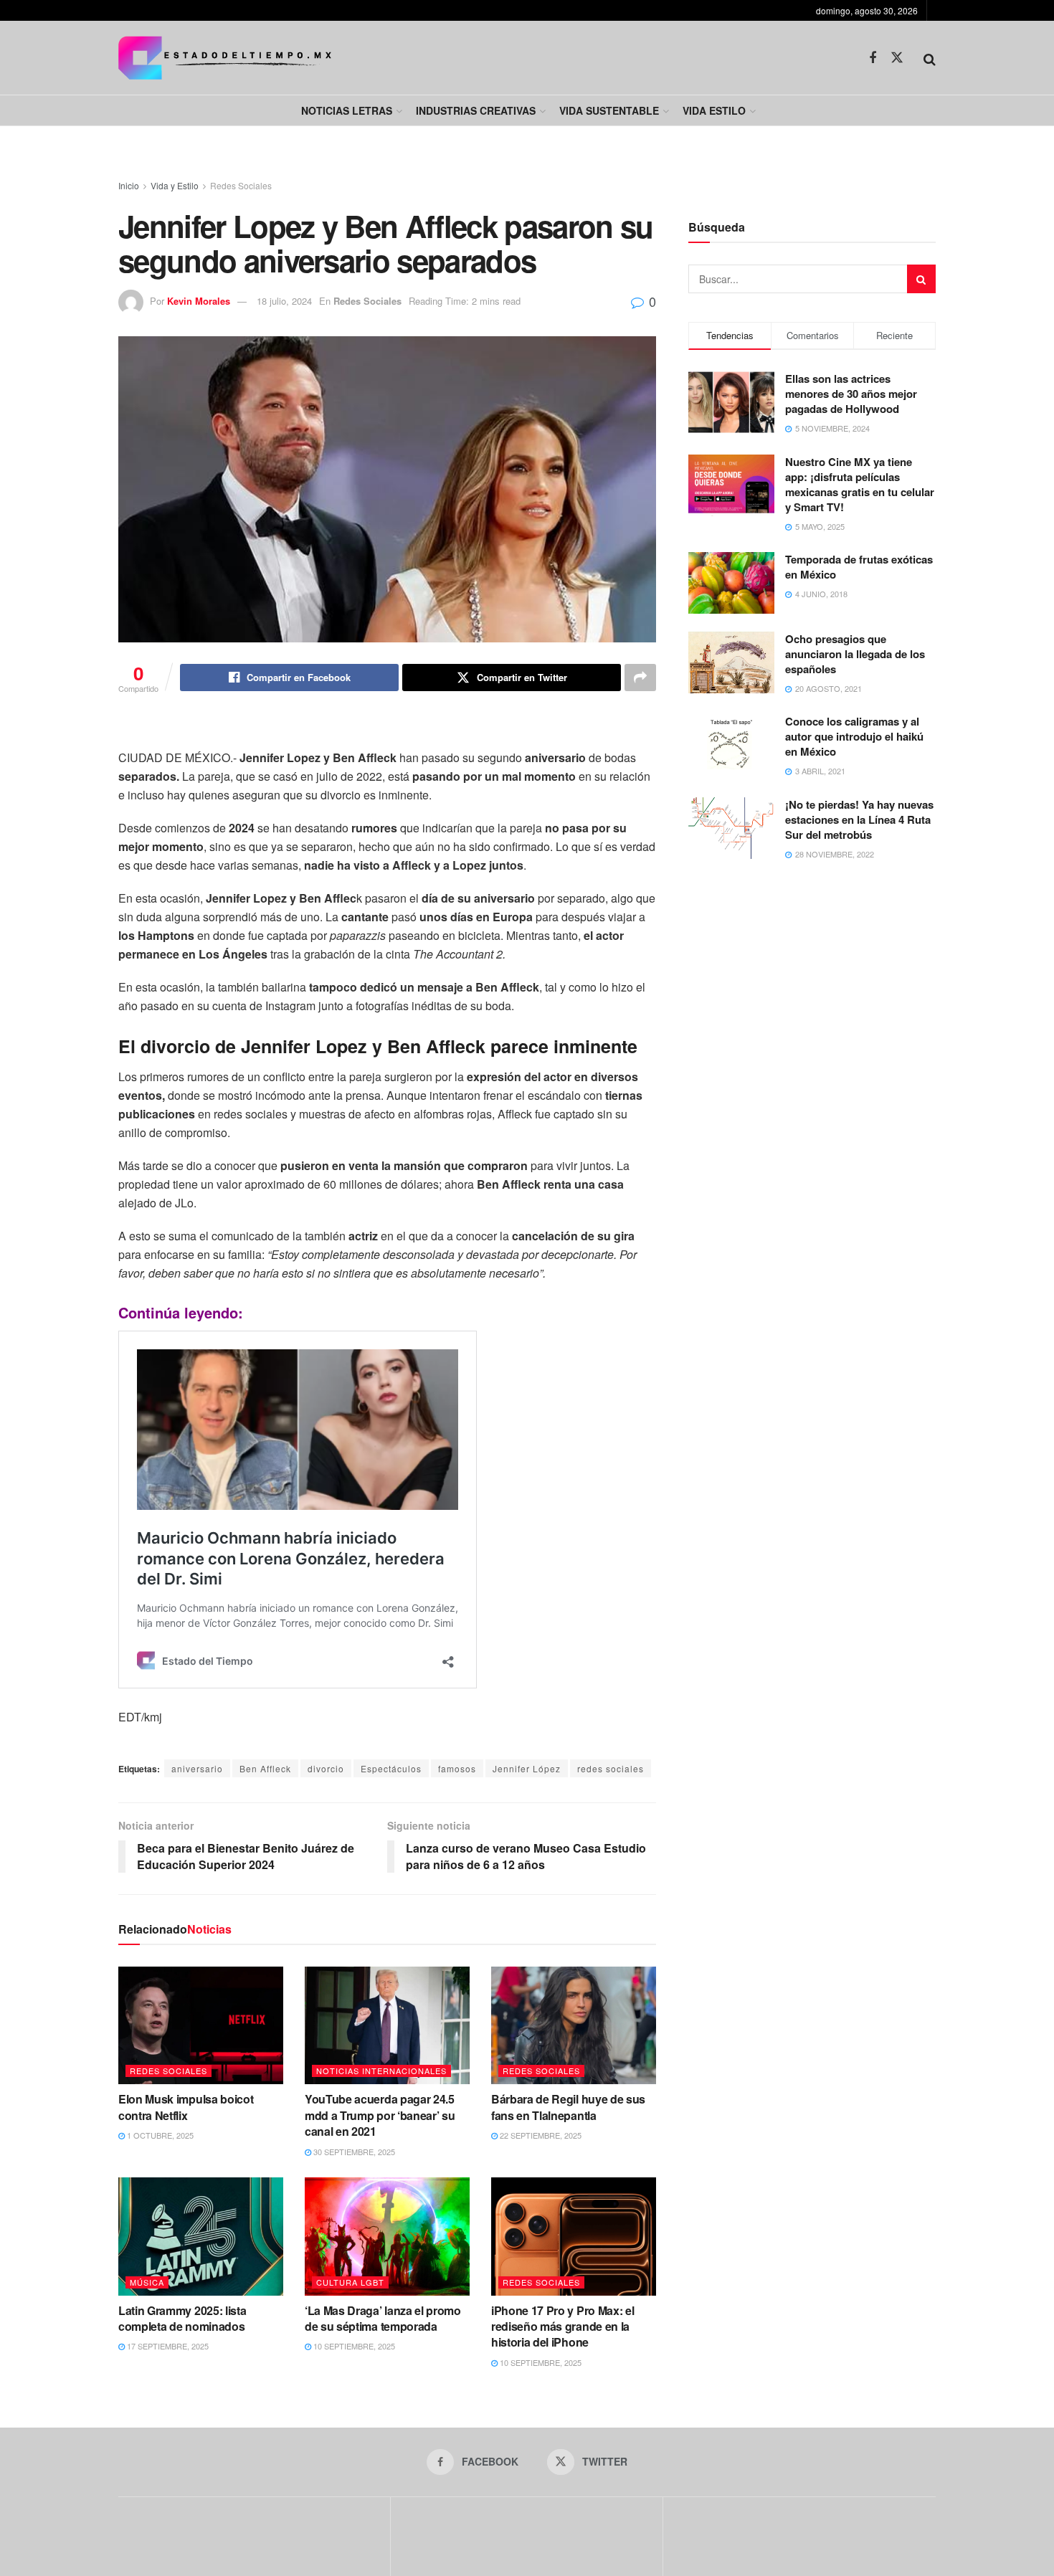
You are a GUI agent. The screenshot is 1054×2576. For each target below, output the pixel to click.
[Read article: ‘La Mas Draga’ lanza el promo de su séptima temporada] (387, 2236)
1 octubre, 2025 (159, 2135)
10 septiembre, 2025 (353, 2346)
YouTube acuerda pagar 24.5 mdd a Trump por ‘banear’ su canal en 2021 (380, 2115)
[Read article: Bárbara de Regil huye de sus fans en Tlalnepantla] (574, 2025)
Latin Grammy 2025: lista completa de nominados (182, 2318)
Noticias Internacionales (381, 2071)
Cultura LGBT (350, 2282)
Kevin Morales (199, 301)
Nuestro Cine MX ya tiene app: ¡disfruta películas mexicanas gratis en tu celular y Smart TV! (860, 484)
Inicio (129, 185)
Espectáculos (391, 1768)
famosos (457, 1768)
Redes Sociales (241, 185)
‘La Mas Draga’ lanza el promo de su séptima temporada (383, 2318)
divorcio (326, 1768)
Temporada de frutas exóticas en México (859, 567)
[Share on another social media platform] (640, 678)
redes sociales (611, 1768)
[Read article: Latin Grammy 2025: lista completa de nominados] (201, 2236)
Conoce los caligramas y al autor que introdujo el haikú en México (854, 736)
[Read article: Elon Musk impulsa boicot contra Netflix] (201, 2025)
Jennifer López (527, 1768)
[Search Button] (930, 58)
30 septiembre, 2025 (353, 2152)
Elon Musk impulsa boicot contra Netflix (186, 2107)
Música (147, 2282)
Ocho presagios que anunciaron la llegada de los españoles (855, 654)
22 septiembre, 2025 (540, 2135)
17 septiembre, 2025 (167, 2346)
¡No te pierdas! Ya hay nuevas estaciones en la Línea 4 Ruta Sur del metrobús (859, 819)
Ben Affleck (265, 1768)
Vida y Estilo (175, 185)
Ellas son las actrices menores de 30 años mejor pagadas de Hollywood (851, 394)
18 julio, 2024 (284, 301)
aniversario (197, 1768)
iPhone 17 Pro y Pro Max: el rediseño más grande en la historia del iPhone (562, 2327)
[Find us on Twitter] (897, 58)
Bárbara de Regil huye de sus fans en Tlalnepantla (568, 2107)
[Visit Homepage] (225, 58)
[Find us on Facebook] (873, 58)
